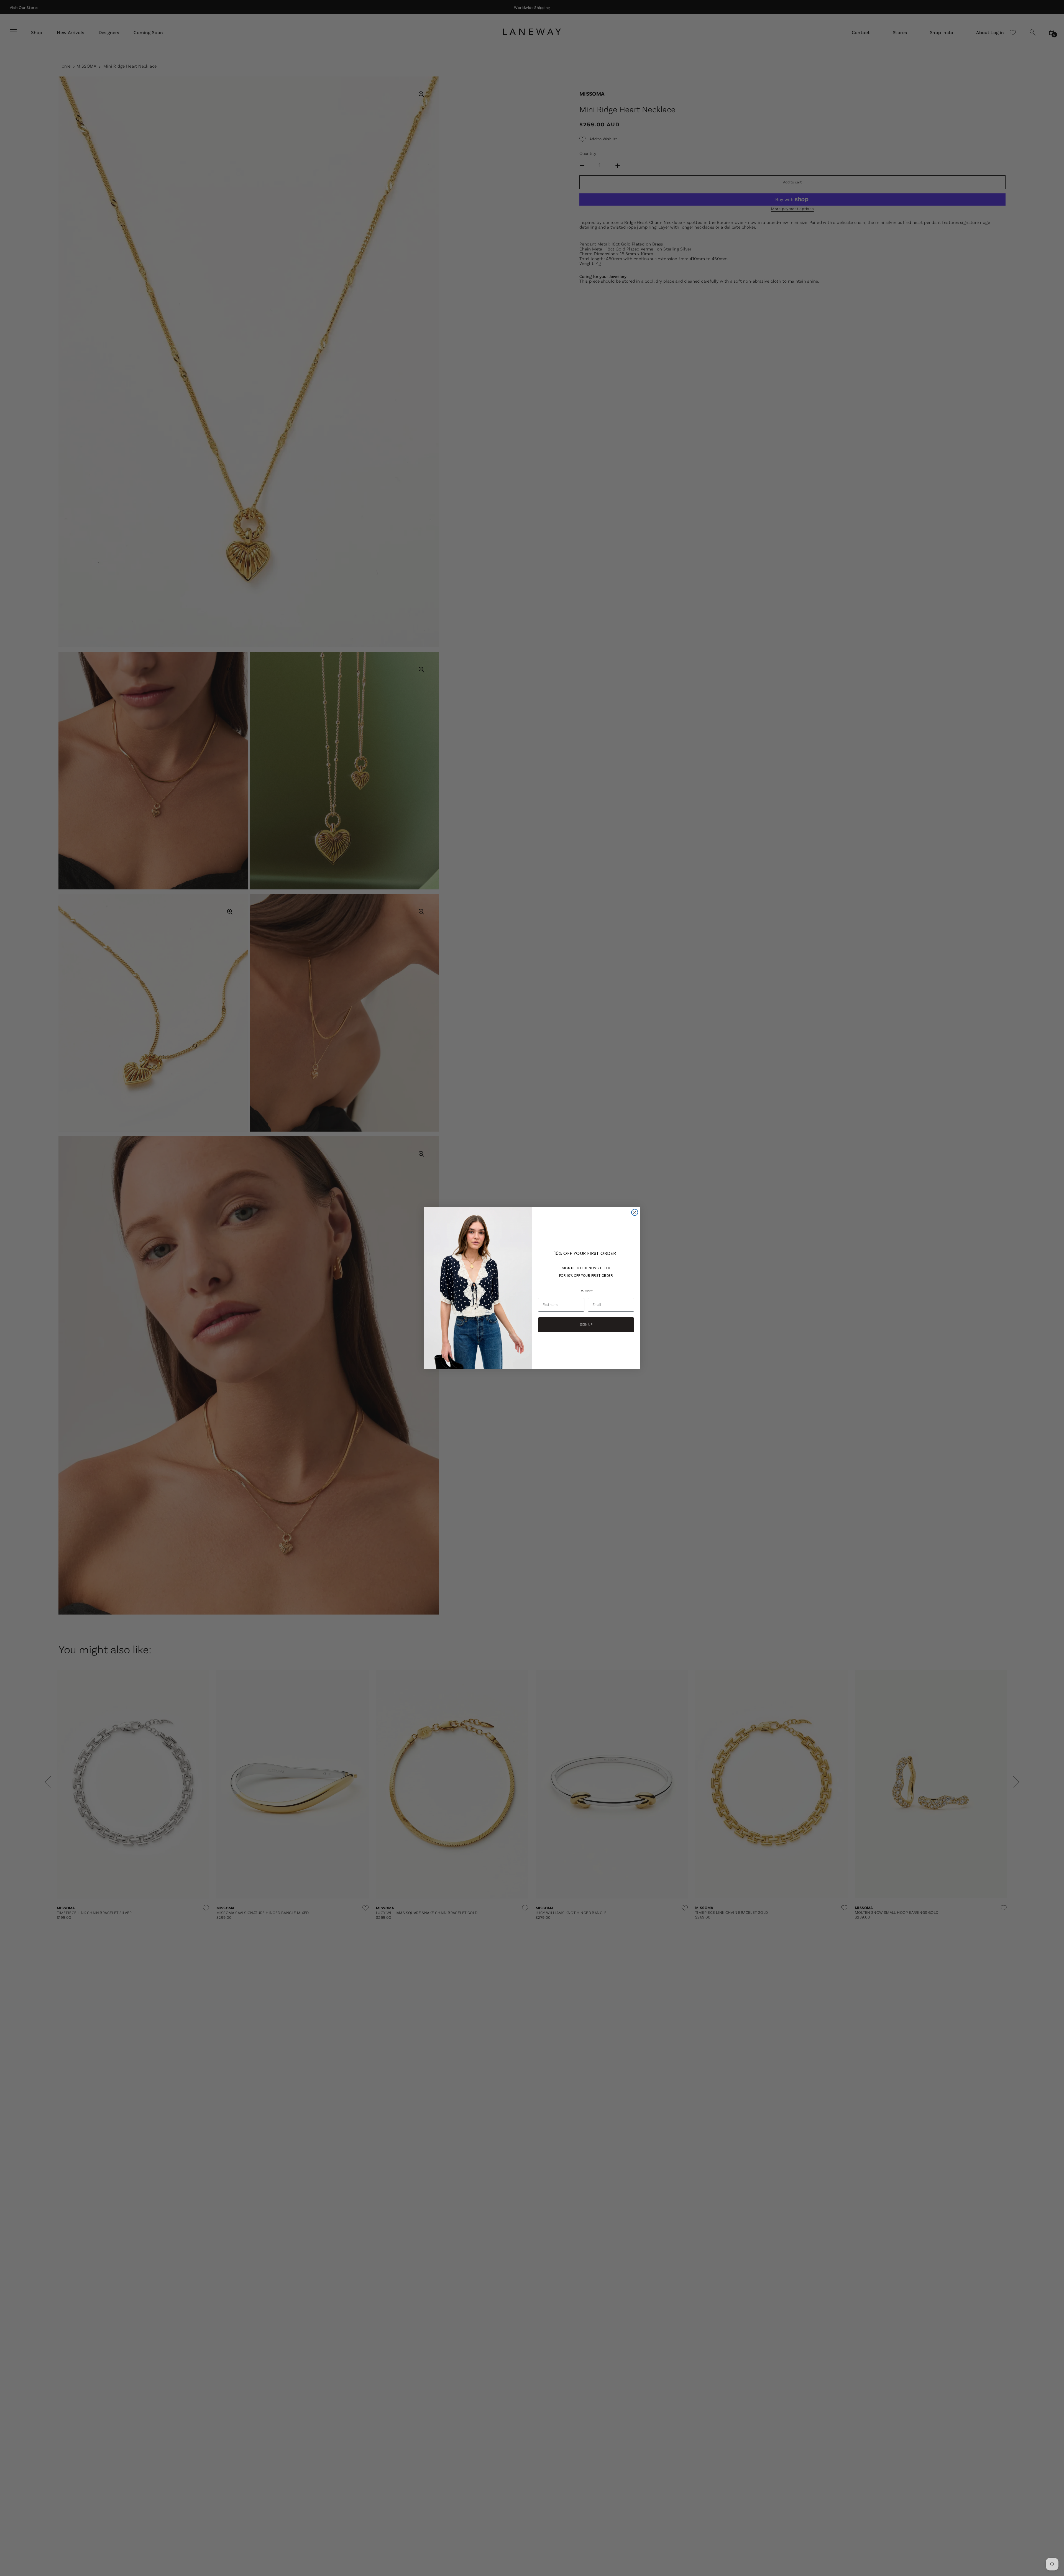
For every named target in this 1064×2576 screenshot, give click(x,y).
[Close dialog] (635, 1212)
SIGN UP (586, 1325)
